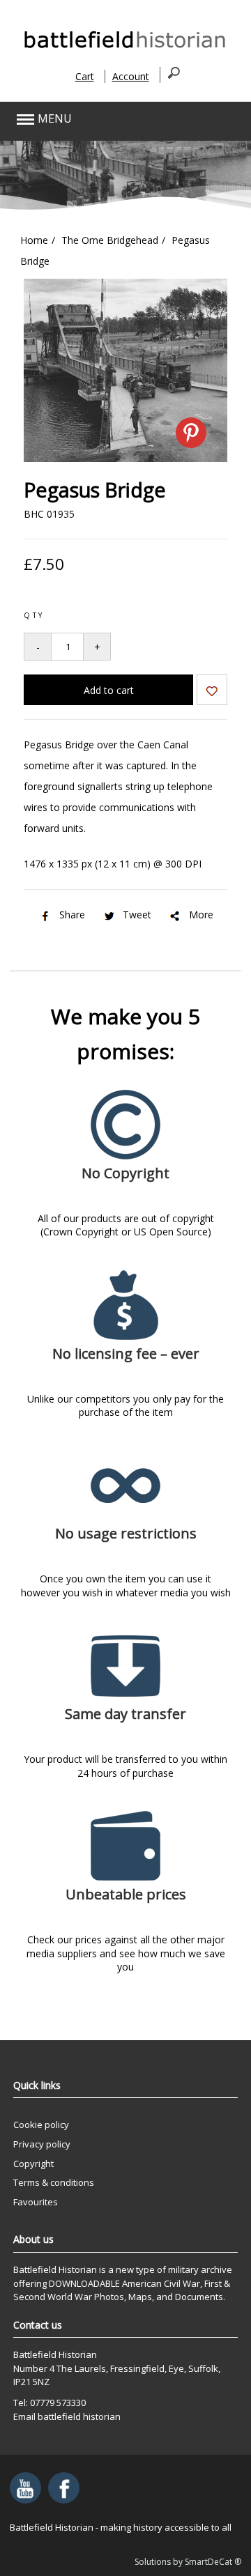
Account (131, 76)
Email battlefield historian (67, 2416)
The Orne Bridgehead (110, 240)
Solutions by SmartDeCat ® (188, 2562)
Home (34, 240)
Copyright (33, 2164)
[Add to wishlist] (212, 692)
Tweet (137, 915)
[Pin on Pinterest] (191, 433)
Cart (85, 76)
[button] (102, 119)
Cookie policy (41, 2124)
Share (72, 915)
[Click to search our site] (170, 75)
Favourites (36, 2202)
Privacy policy (42, 2144)
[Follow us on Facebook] (64, 2488)
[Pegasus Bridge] (125, 458)
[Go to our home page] (125, 48)
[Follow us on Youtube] (25, 2488)
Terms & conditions (54, 2182)
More (201, 915)
